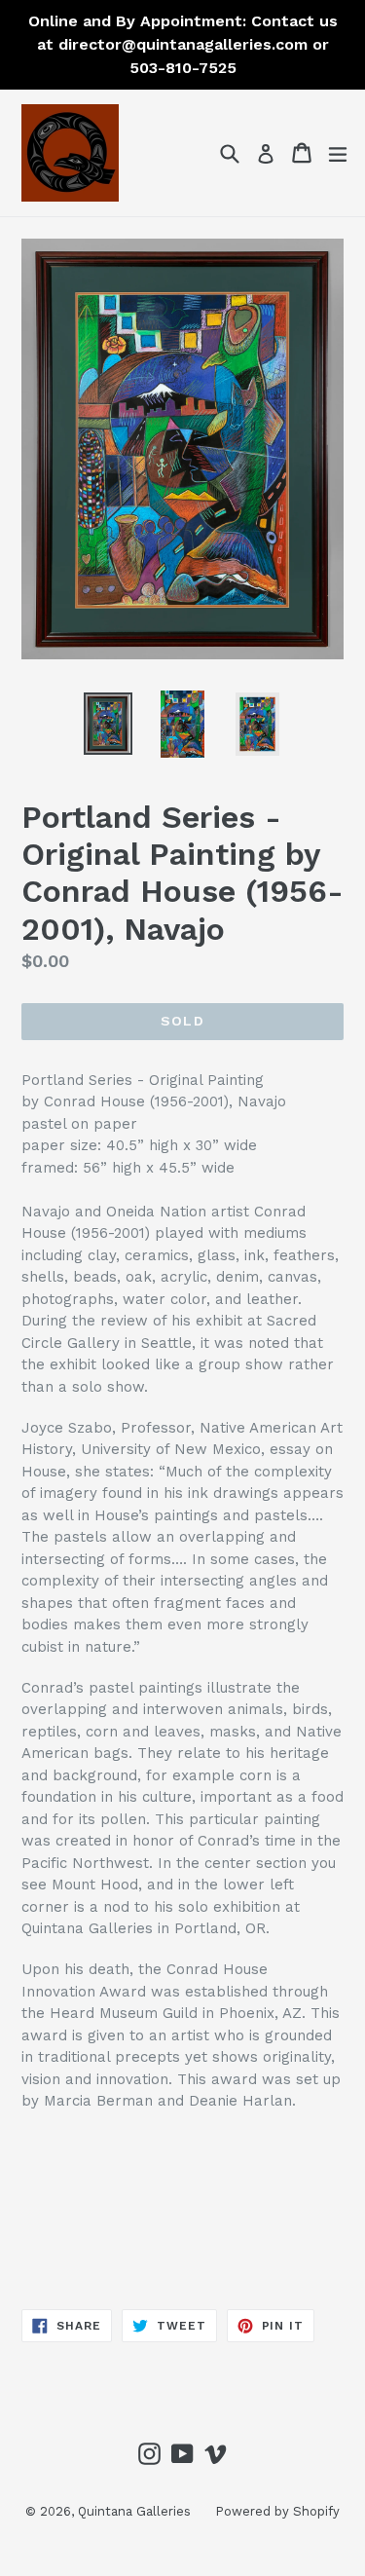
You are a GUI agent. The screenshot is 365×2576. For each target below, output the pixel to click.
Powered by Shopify (277, 2511)
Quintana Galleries (134, 2511)
